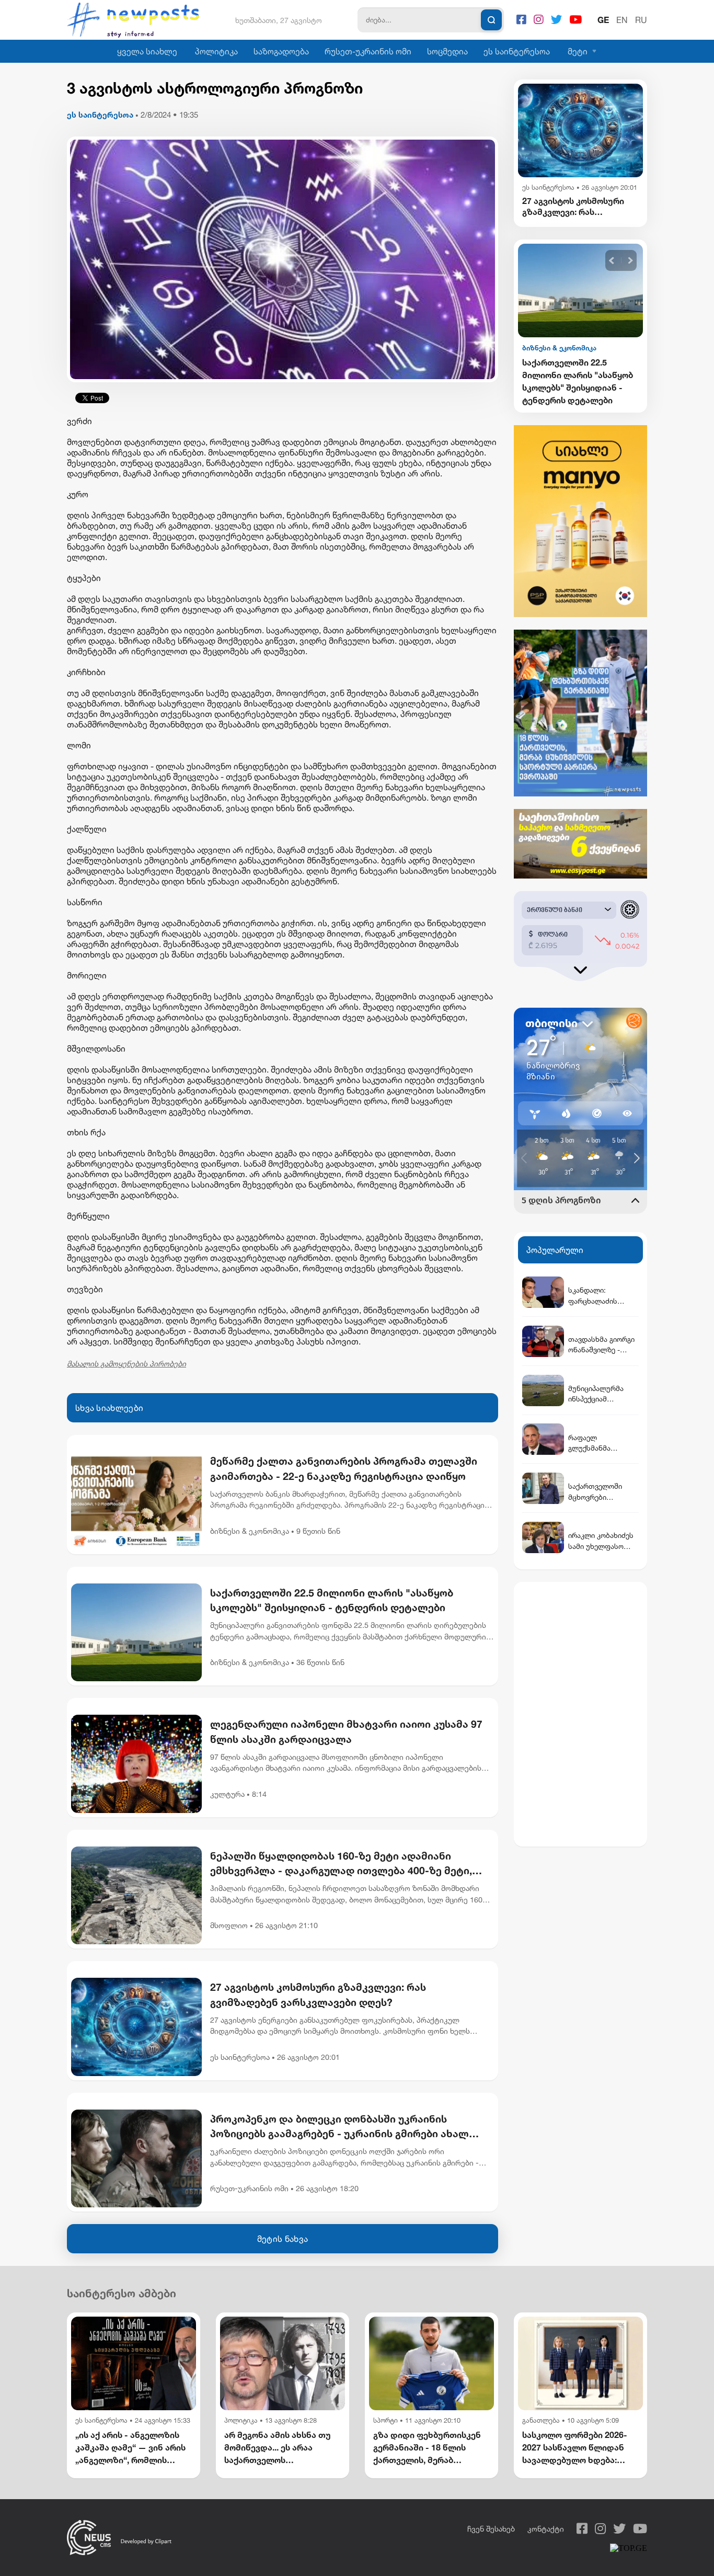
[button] (612, 261)
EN (622, 20)
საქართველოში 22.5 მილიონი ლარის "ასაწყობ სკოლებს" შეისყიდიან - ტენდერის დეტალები (332, 1600)
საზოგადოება (281, 51)
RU (641, 20)
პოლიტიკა (216, 51)
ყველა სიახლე (147, 51)
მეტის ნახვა (283, 2239)
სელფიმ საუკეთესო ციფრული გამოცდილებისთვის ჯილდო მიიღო (566, 381)
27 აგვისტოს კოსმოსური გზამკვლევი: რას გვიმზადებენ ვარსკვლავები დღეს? (318, 1994)
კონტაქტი (546, 2529)
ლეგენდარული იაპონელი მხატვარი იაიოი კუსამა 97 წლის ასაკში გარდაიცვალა (346, 1731)
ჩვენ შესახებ (491, 2529)
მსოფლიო (229, 1925)
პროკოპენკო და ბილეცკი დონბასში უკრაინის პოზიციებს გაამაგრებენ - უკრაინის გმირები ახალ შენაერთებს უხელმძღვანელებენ (339, 2127)
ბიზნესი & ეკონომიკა (250, 1531)
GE (603, 20)
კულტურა (227, 1794)
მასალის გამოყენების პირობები (126, 1364)
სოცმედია (447, 51)
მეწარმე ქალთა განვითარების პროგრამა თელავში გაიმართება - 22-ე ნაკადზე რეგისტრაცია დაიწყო (344, 1468)
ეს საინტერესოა (517, 51)
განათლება (541, 2420)
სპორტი (385, 2420)
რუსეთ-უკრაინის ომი (368, 51)
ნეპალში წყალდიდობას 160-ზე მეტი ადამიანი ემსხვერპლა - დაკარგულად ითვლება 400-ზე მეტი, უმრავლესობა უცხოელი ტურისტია (341, 1864)
